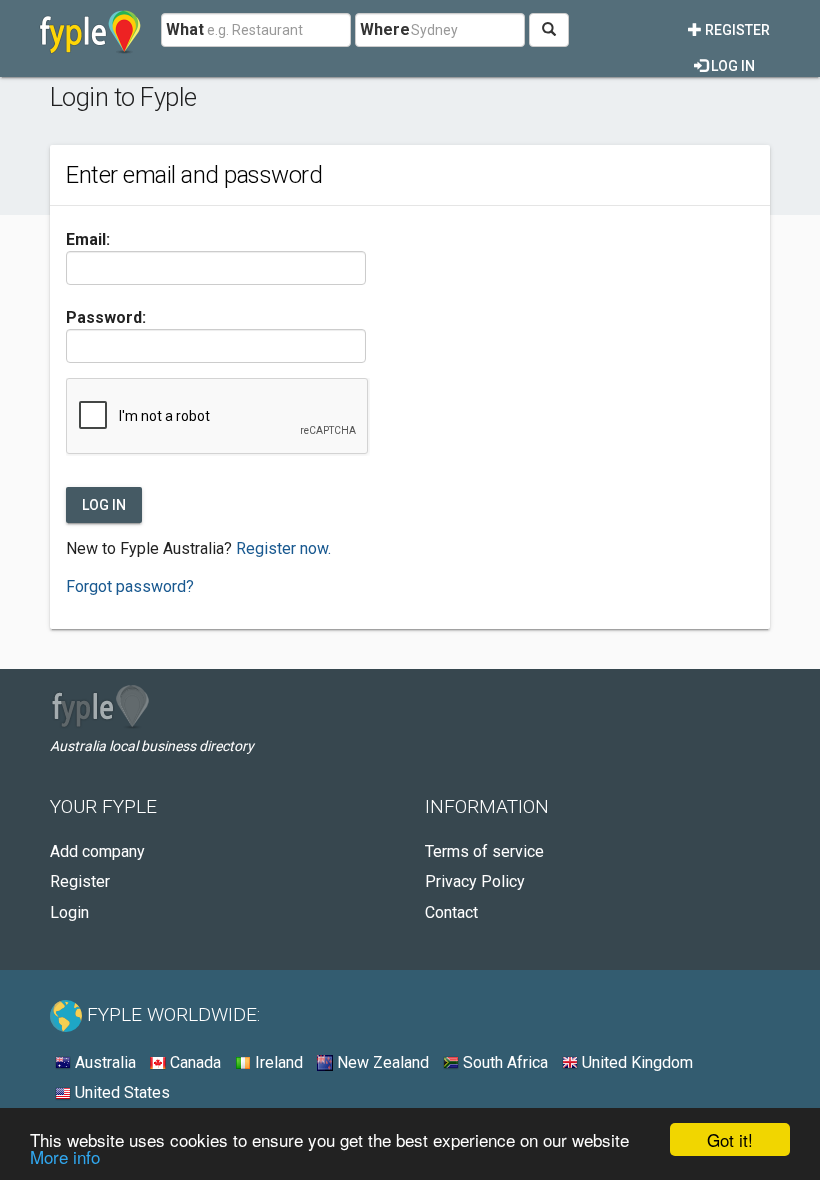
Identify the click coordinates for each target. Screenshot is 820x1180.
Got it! (730, 1139)
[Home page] (90, 30)
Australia (103, 1062)
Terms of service (484, 851)
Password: (106, 317)
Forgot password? (130, 586)
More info (65, 1156)
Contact (451, 912)
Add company (97, 851)
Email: (88, 239)
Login (69, 912)
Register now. (283, 548)
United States (120, 1092)
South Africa (503, 1062)
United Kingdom (635, 1062)
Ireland (277, 1062)
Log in (731, 66)
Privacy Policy (475, 881)
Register (736, 30)
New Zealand (381, 1062)
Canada (193, 1062)
